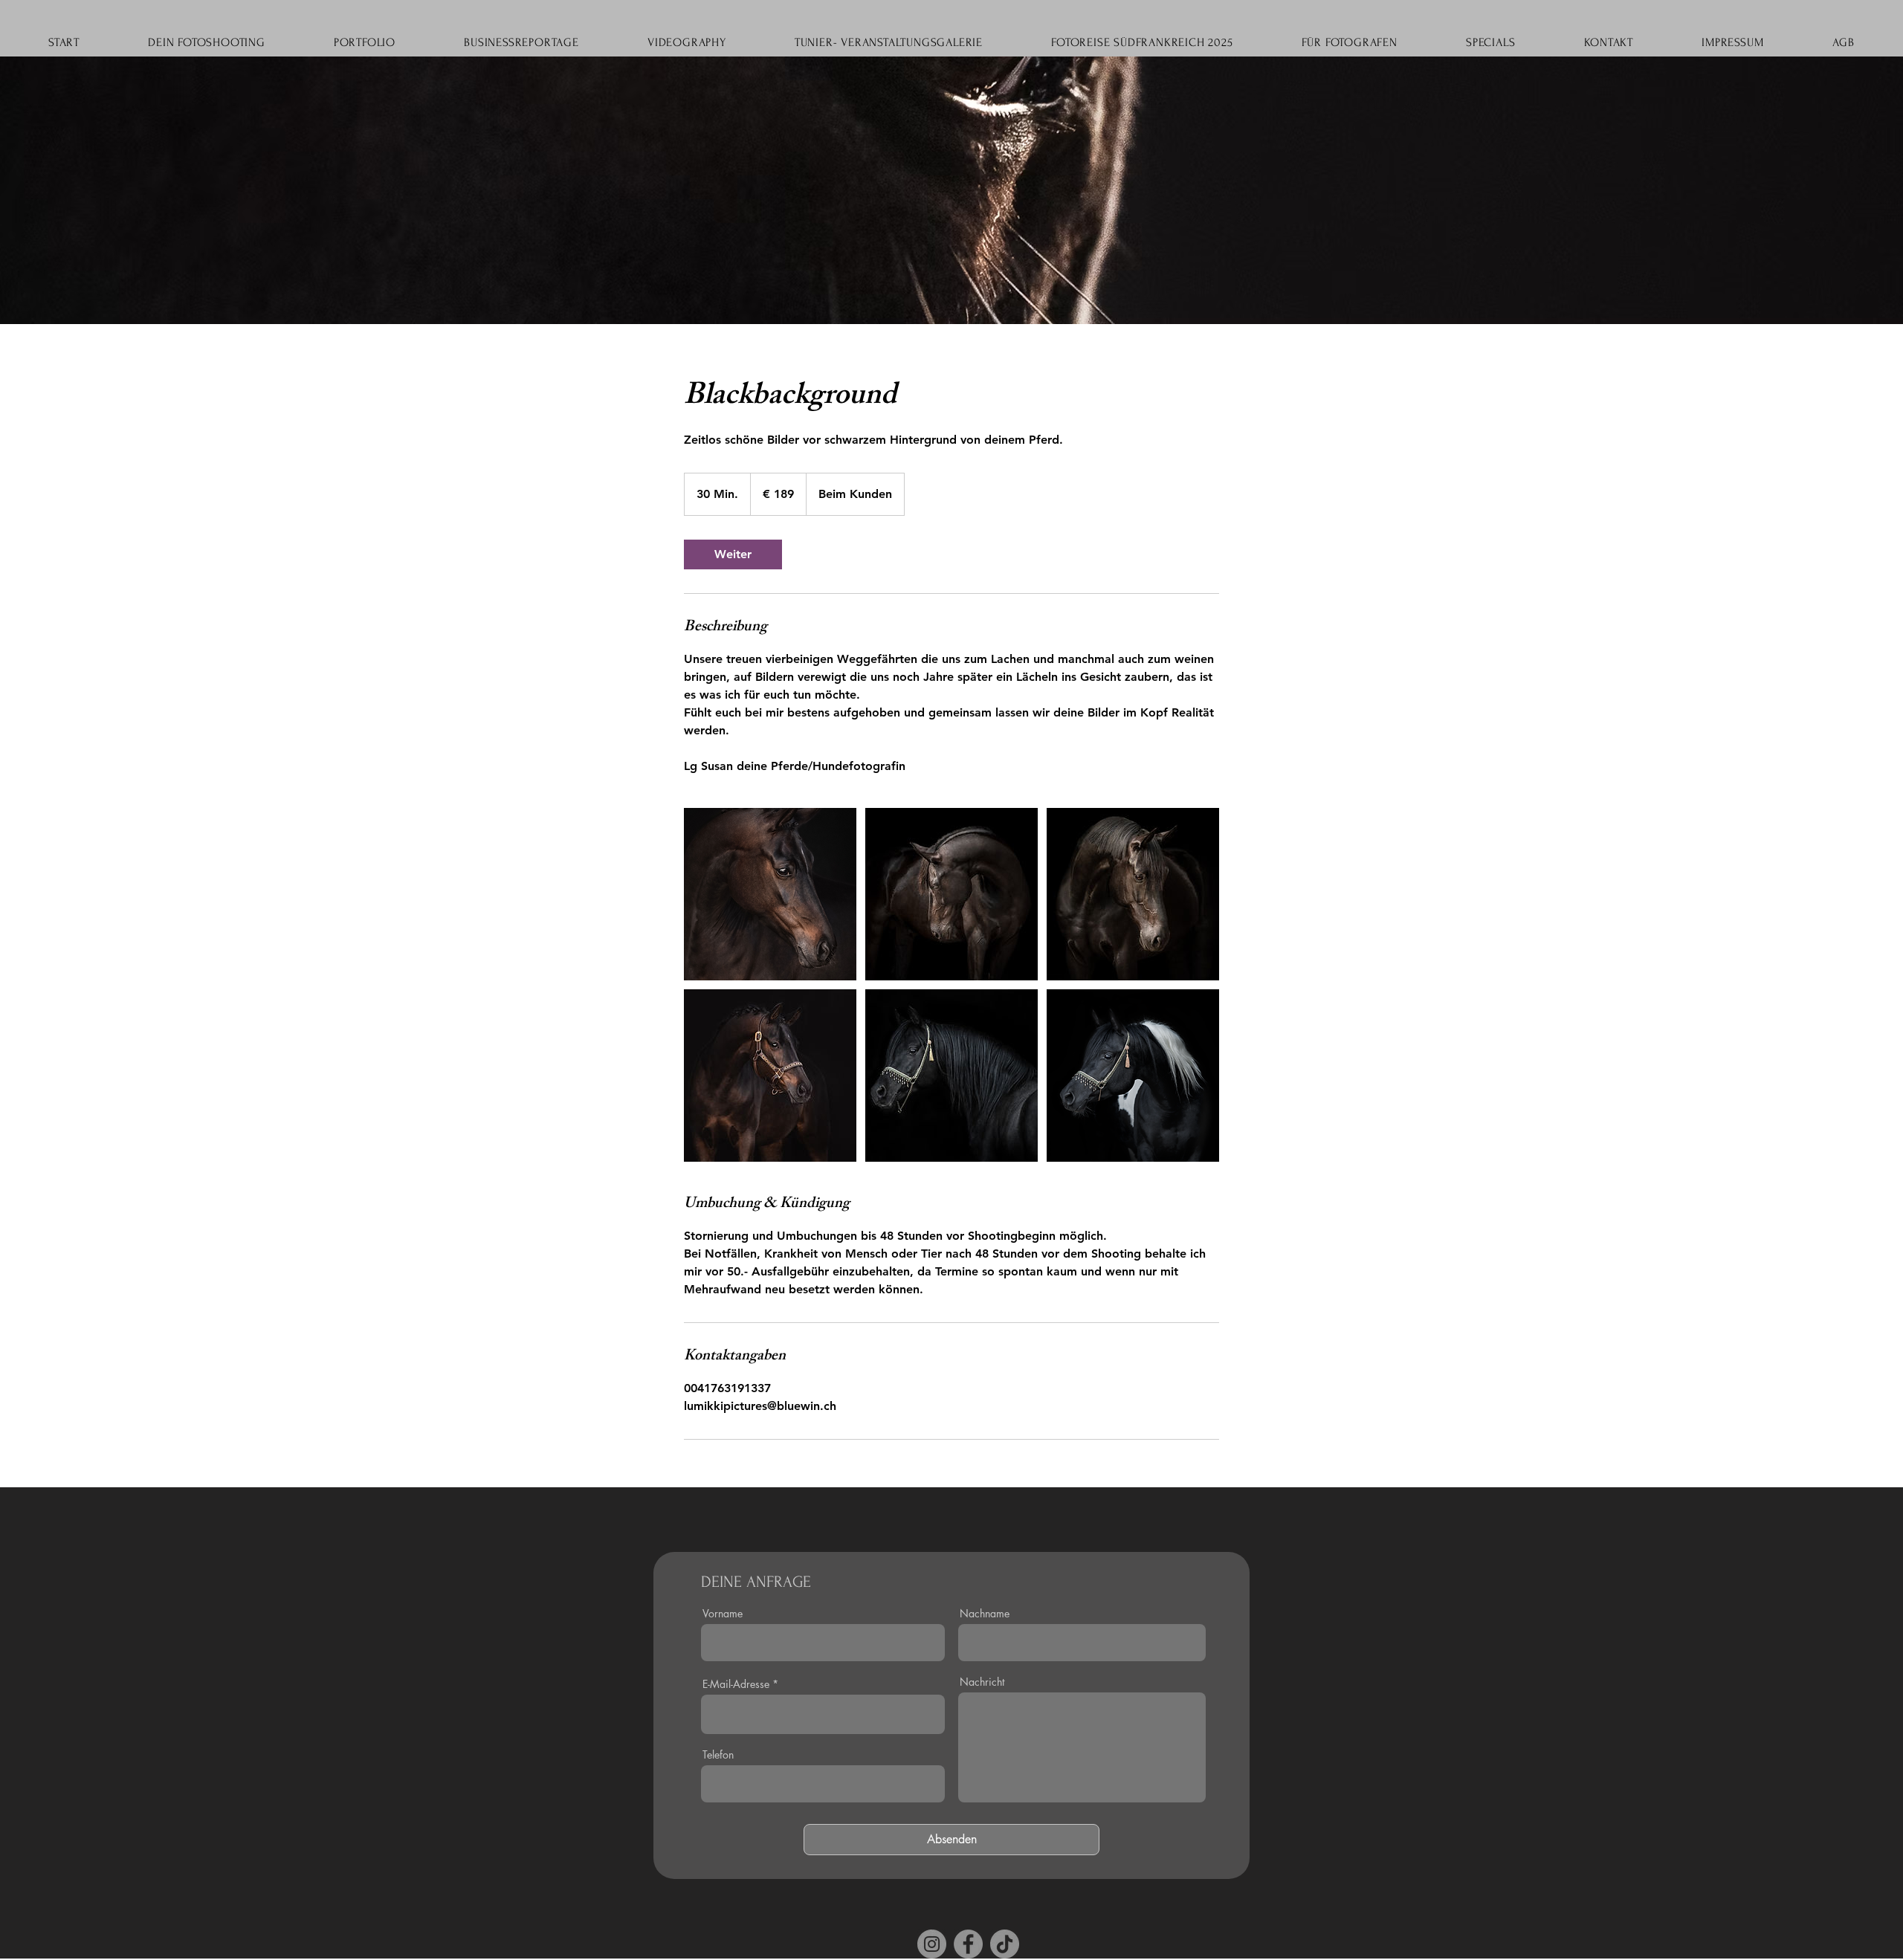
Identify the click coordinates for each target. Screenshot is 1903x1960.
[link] (733, 554)
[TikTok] (1005, 1944)
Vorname (723, 1614)
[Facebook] (968, 1944)
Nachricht (982, 1682)
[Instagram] (932, 1944)
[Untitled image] (770, 894)
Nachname (985, 1614)
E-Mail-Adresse (736, 1684)
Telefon (718, 1755)
